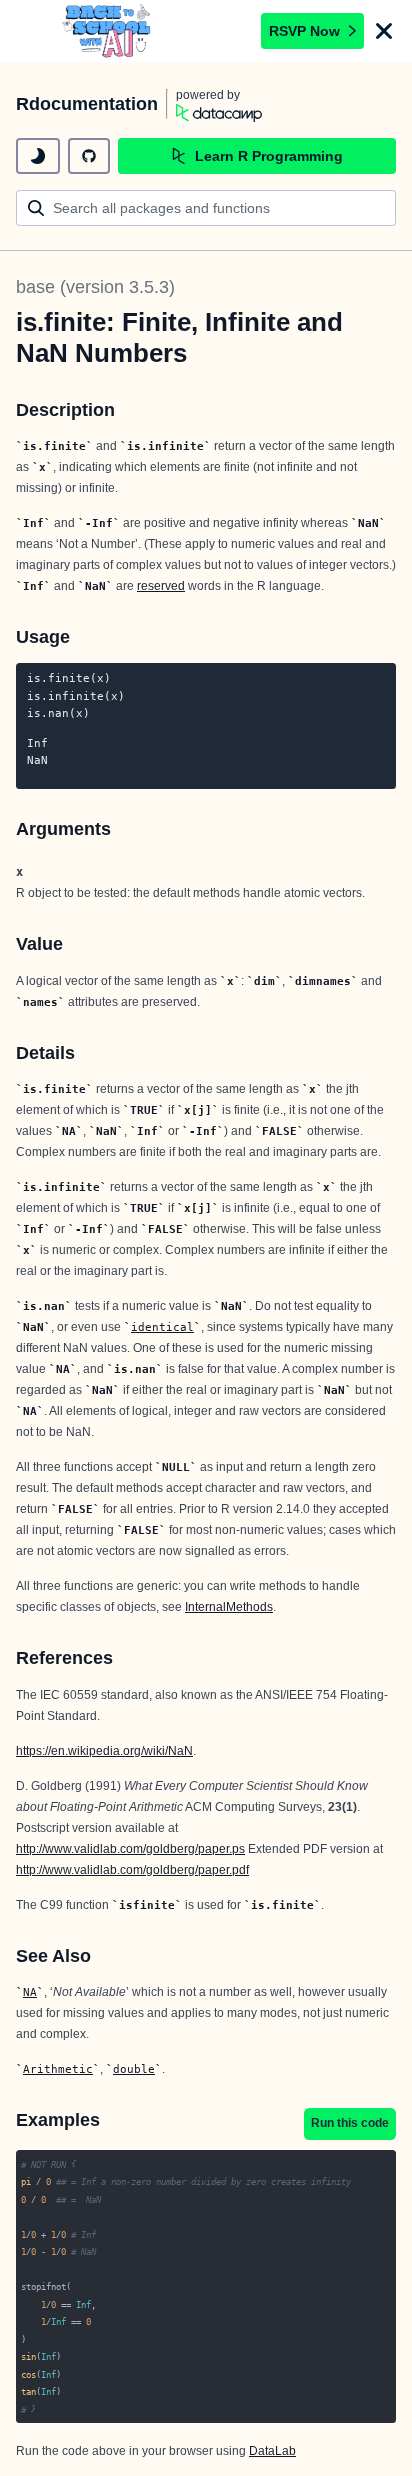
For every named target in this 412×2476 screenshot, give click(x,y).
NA (30, 1992)
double (134, 2069)
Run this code (350, 2123)
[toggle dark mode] (38, 156)
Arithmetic (58, 2069)
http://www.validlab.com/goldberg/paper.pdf (132, 1870)
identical (162, 1327)
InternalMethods (229, 1607)
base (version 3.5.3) (95, 287)
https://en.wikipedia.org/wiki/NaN (104, 1751)
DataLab (272, 2451)
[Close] (384, 31)
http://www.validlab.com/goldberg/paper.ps (130, 1849)
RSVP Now (304, 31)
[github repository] (89, 156)
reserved (161, 586)
